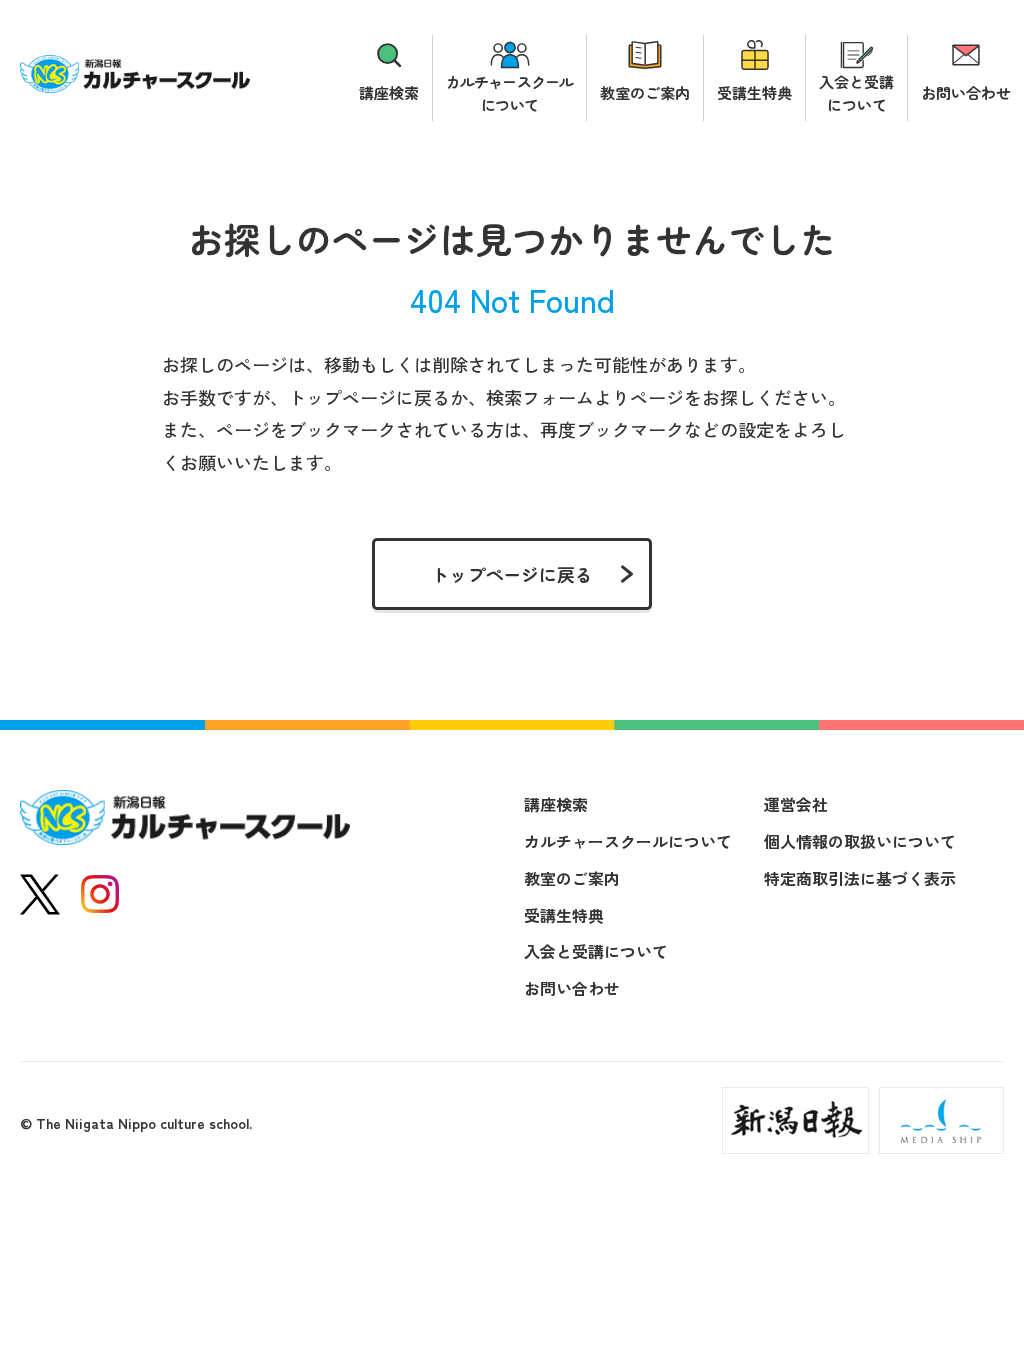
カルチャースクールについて (509, 93)
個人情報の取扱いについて (860, 841)
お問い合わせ (966, 92)
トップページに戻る (512, 574)
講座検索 (389, 92)
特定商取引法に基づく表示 (860, 878)
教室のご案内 (645, 92)
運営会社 (796, 804)
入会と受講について (856, 93)
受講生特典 (754, 92)
